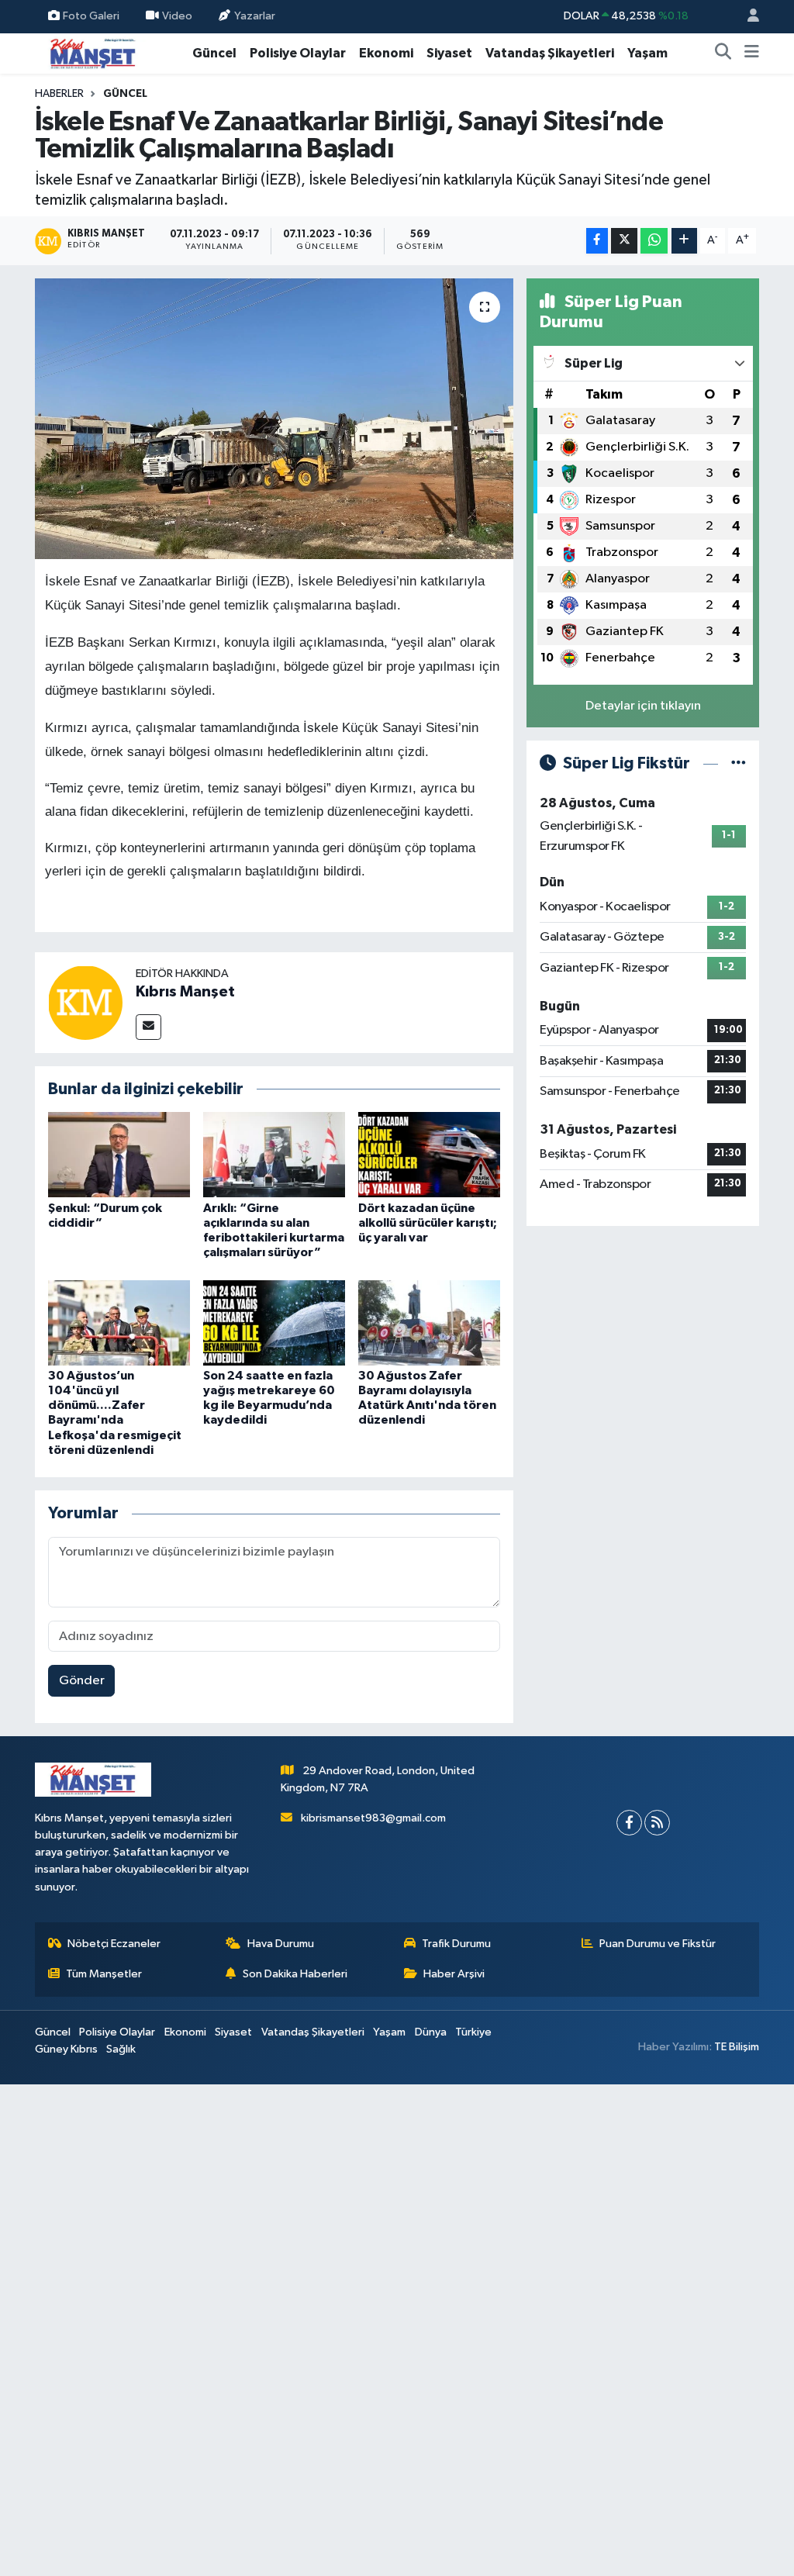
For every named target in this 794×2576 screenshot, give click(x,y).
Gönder (82, 1681)
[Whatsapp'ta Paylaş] (654, 241)
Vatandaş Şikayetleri (550, 53)
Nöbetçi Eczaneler (114, 1944)
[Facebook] (629, 1823)
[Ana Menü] (752, 54)
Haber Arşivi (454, 1974)
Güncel (214, 53)
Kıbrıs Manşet (185, 992)
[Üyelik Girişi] (747, 17)
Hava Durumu (281, 1944)
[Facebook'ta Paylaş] (597, 241)
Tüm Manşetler (104, 1974)
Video (177, 16)
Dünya (431, 2032)
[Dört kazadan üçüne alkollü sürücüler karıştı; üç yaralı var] (429, 1154)
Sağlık (121, 2049)
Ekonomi (386, 53)
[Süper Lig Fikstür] (739, 763)
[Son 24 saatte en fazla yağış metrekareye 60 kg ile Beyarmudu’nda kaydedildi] (274, 1323)
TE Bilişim (737, 2047)
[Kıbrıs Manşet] (85, 1002)
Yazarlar (255, 16)
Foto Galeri (91, 16)
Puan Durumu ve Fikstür (658, 1944)
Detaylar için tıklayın (643, 706)
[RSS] (657, 1823)
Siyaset (449, 53)
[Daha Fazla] (684, 241)
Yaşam (647, 53)
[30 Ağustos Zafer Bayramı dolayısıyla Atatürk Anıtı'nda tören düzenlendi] (429, 1323)
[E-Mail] (148, 1027)
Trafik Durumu (456, 1944)
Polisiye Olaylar (298, 53)
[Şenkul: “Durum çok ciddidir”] (119, 1154)
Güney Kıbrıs (66, 2049)
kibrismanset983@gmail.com (373, 1818)
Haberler (59, 94)
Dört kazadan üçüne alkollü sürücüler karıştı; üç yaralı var (428, 1223)
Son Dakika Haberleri (295, 1974)
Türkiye (473, 2032)
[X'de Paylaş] (624, 241)
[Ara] (723, 54)
